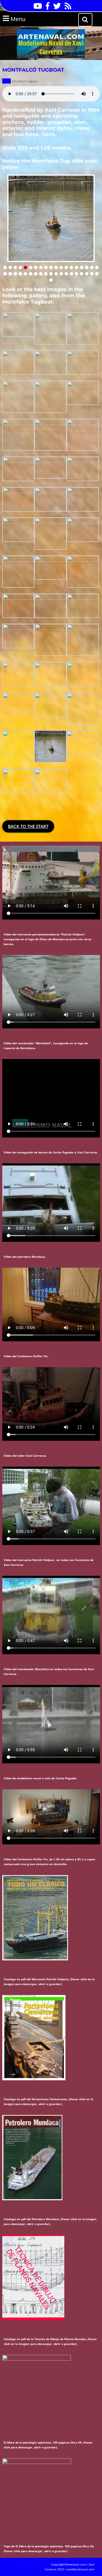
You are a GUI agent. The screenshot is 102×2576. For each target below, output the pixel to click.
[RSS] (67, 8)
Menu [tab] (25, 19)
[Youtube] (36, 8)
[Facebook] (46, 8)
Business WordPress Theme (32, 2564)
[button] (5, 267)
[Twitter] (56, 8)
